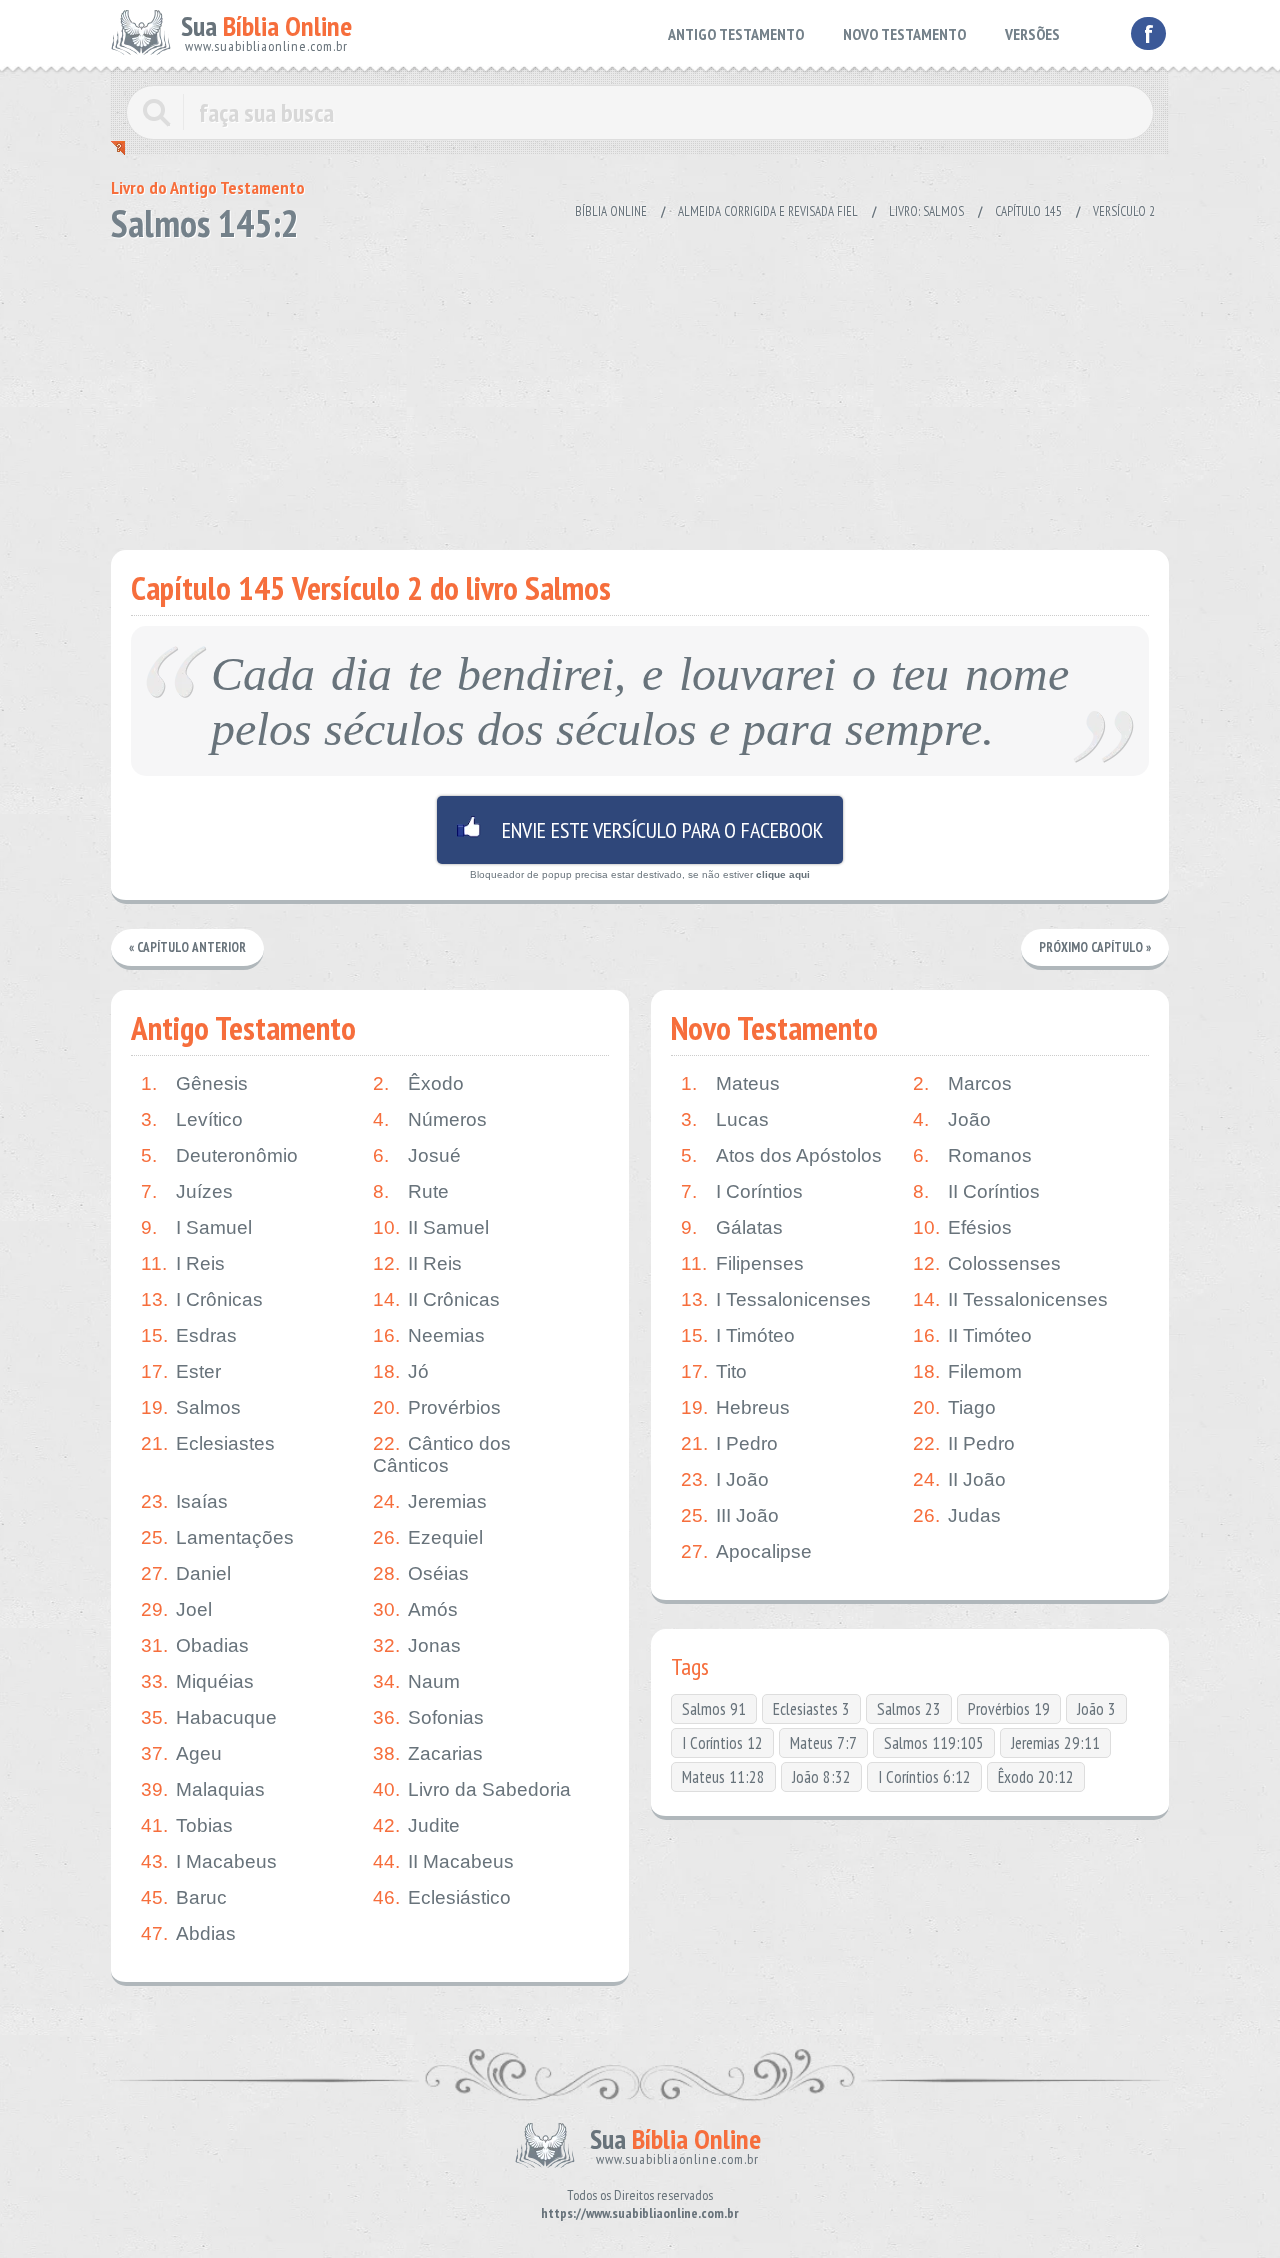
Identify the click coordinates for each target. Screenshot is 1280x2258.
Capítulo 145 (1028, 211)
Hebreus (735, 1407)
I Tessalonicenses (776, 1299)
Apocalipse (746, 1551)
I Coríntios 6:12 (924, 1777)
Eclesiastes (208, 1443)
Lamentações (217, 1537)
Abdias (188, 1933)
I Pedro (729, 1443)
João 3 (1096, 1709)
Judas (957, 1515)
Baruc (184, 1897)
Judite (416, 1825)
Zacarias (428, 1753)
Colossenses (987, 1263)
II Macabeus (443, 1861)
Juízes (187, 1191)
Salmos (191, 1407)
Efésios (962, 1227)
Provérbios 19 (1009, 1709)
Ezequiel (428, 1537)
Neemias (429, 1335)
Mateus (730, 1083)
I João (725, 1479)
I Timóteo (738, 1335)
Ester (181, 1371)
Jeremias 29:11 (1055, 1743)
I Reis (183, 1263)
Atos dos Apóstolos (781, 1155)
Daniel (186, 1573)
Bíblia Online (611, 211)
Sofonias (428, 1717)
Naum (416, 1681)
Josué (417, 1155)
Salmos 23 (909, 1709)
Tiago (954, 1407)
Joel (176, 1609)
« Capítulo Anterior (187, 947)
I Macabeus (209, 1861)
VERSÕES (1032, 34)
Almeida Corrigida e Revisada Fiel (768, 211)
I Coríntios (742, 1191)
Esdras (189, 1335)
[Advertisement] (640, 390)
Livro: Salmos (926, 211)
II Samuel (431, 1227)
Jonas (417, 1645)
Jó (401, 1371)
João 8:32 (821, 1777)
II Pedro (964, 1443)
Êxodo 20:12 (1036, 1777)
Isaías (184, 1501)
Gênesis (194, 1083)
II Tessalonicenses (1010, 1299)
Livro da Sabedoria (472, 1789)
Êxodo (418, 1083)
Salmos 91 (714, 1709)
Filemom (967, 1371)
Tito (714, 1371)
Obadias (195, 1645)
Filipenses (742, 1263)
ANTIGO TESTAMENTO (736, 34)
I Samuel (196, 1227)
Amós (415, 1609)
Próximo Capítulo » (1095, 947)
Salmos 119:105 (934, 1743)
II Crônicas (436, 1299)
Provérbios (437, 1407)
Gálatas (732, 1227)
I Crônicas (202, 1299)
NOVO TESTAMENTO (904, 34)
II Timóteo (972, 1335)
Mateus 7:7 (823, 1743)
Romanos (972, 1155)
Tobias (187, 1825)
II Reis (417, 1263)
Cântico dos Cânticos (442, 1454)
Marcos (962, 1083)
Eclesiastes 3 (811, 1709)
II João (959, 1479)
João (952, 1119)
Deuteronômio (219, 1155)
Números (430, 1119)
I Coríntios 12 (722, 1743)
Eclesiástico (442, 1897)
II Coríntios (976, 1191)
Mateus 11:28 (723, 1777)
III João (730, 1515)
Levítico (192, 1119)
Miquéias (197, 1681)
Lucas (725, 1119)
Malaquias (203, 1789)
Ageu (181, 1753)
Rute (411, 1191)
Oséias (421, 1573)
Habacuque (209, 1717)
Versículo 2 (1124, 211)
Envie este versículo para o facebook (640, 830)
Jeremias (430, 1501)
